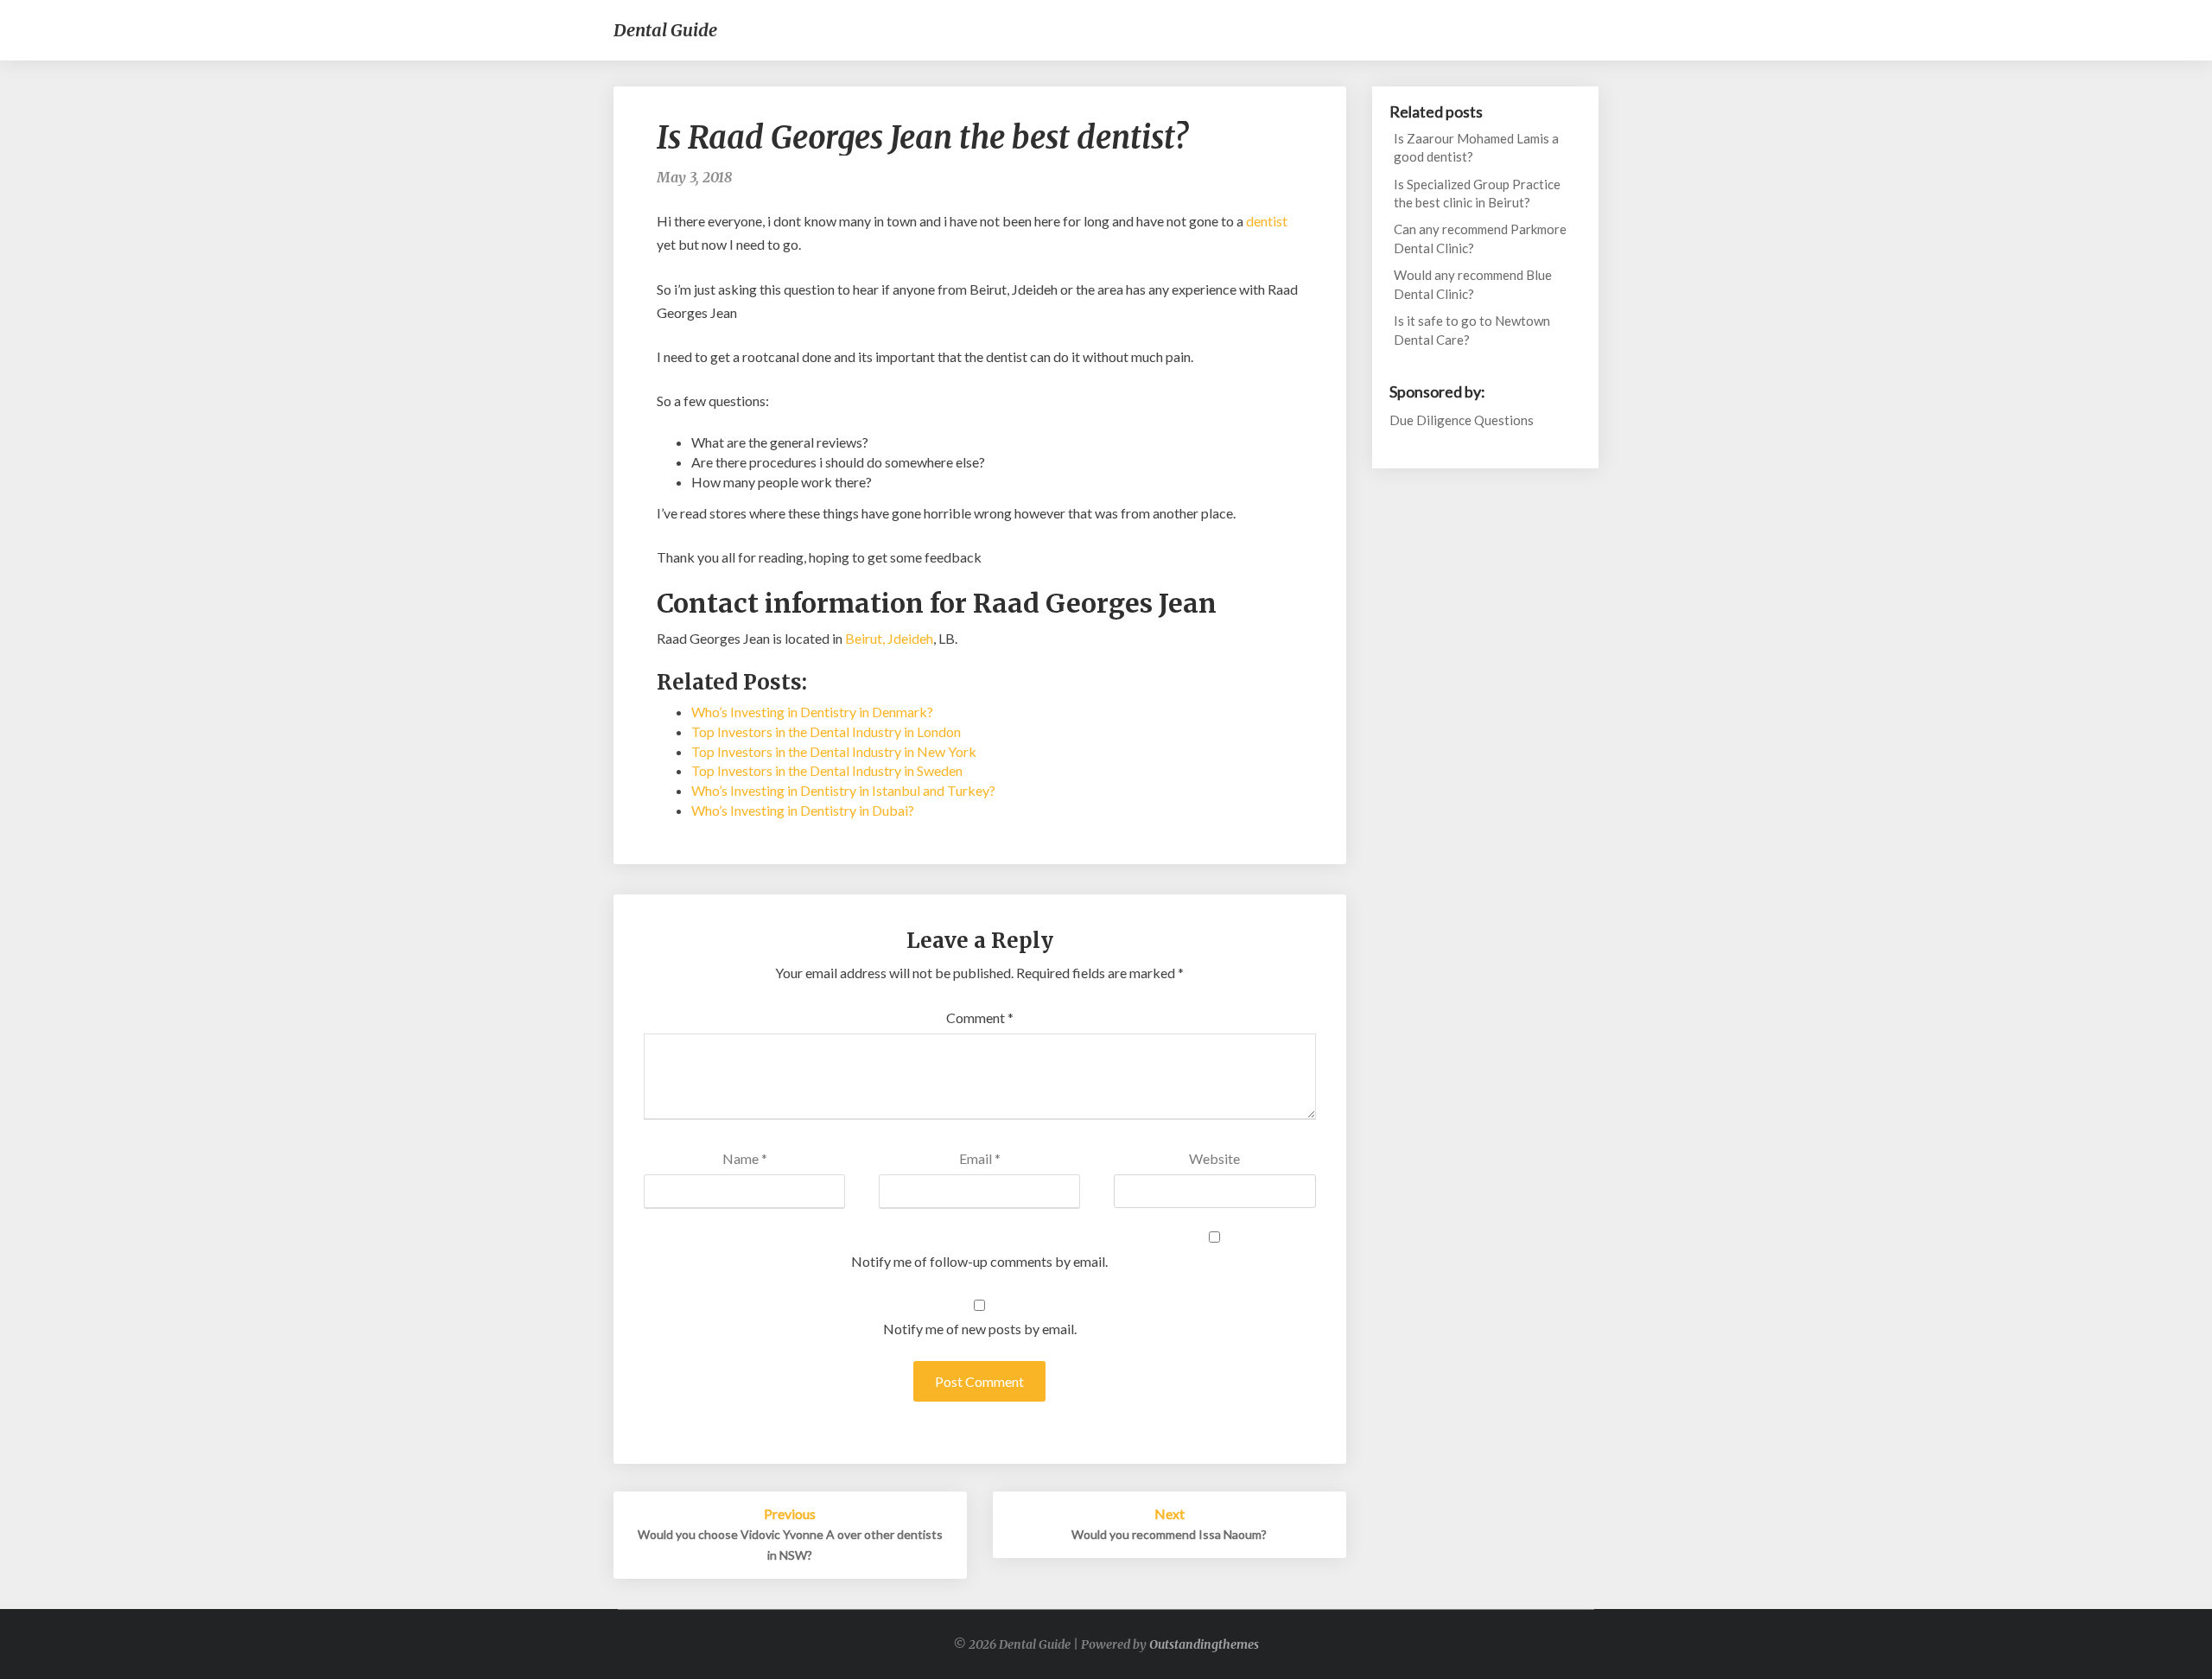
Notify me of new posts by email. (980, 1329)
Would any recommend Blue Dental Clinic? (1473, 284)
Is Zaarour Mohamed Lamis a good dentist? (1476, 147)
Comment (980, 1018)
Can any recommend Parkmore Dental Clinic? (1480, 238)
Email (980, 1158)
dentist (1267, 221)
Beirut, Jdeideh (889, 638)
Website (1214, 1158)
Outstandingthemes (1204, 1644)
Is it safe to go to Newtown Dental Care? (1472, 330)
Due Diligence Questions (1462, 420)
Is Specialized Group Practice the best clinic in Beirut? (1477, 193)
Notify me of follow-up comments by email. (979, 1261)
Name (745, 1158)
